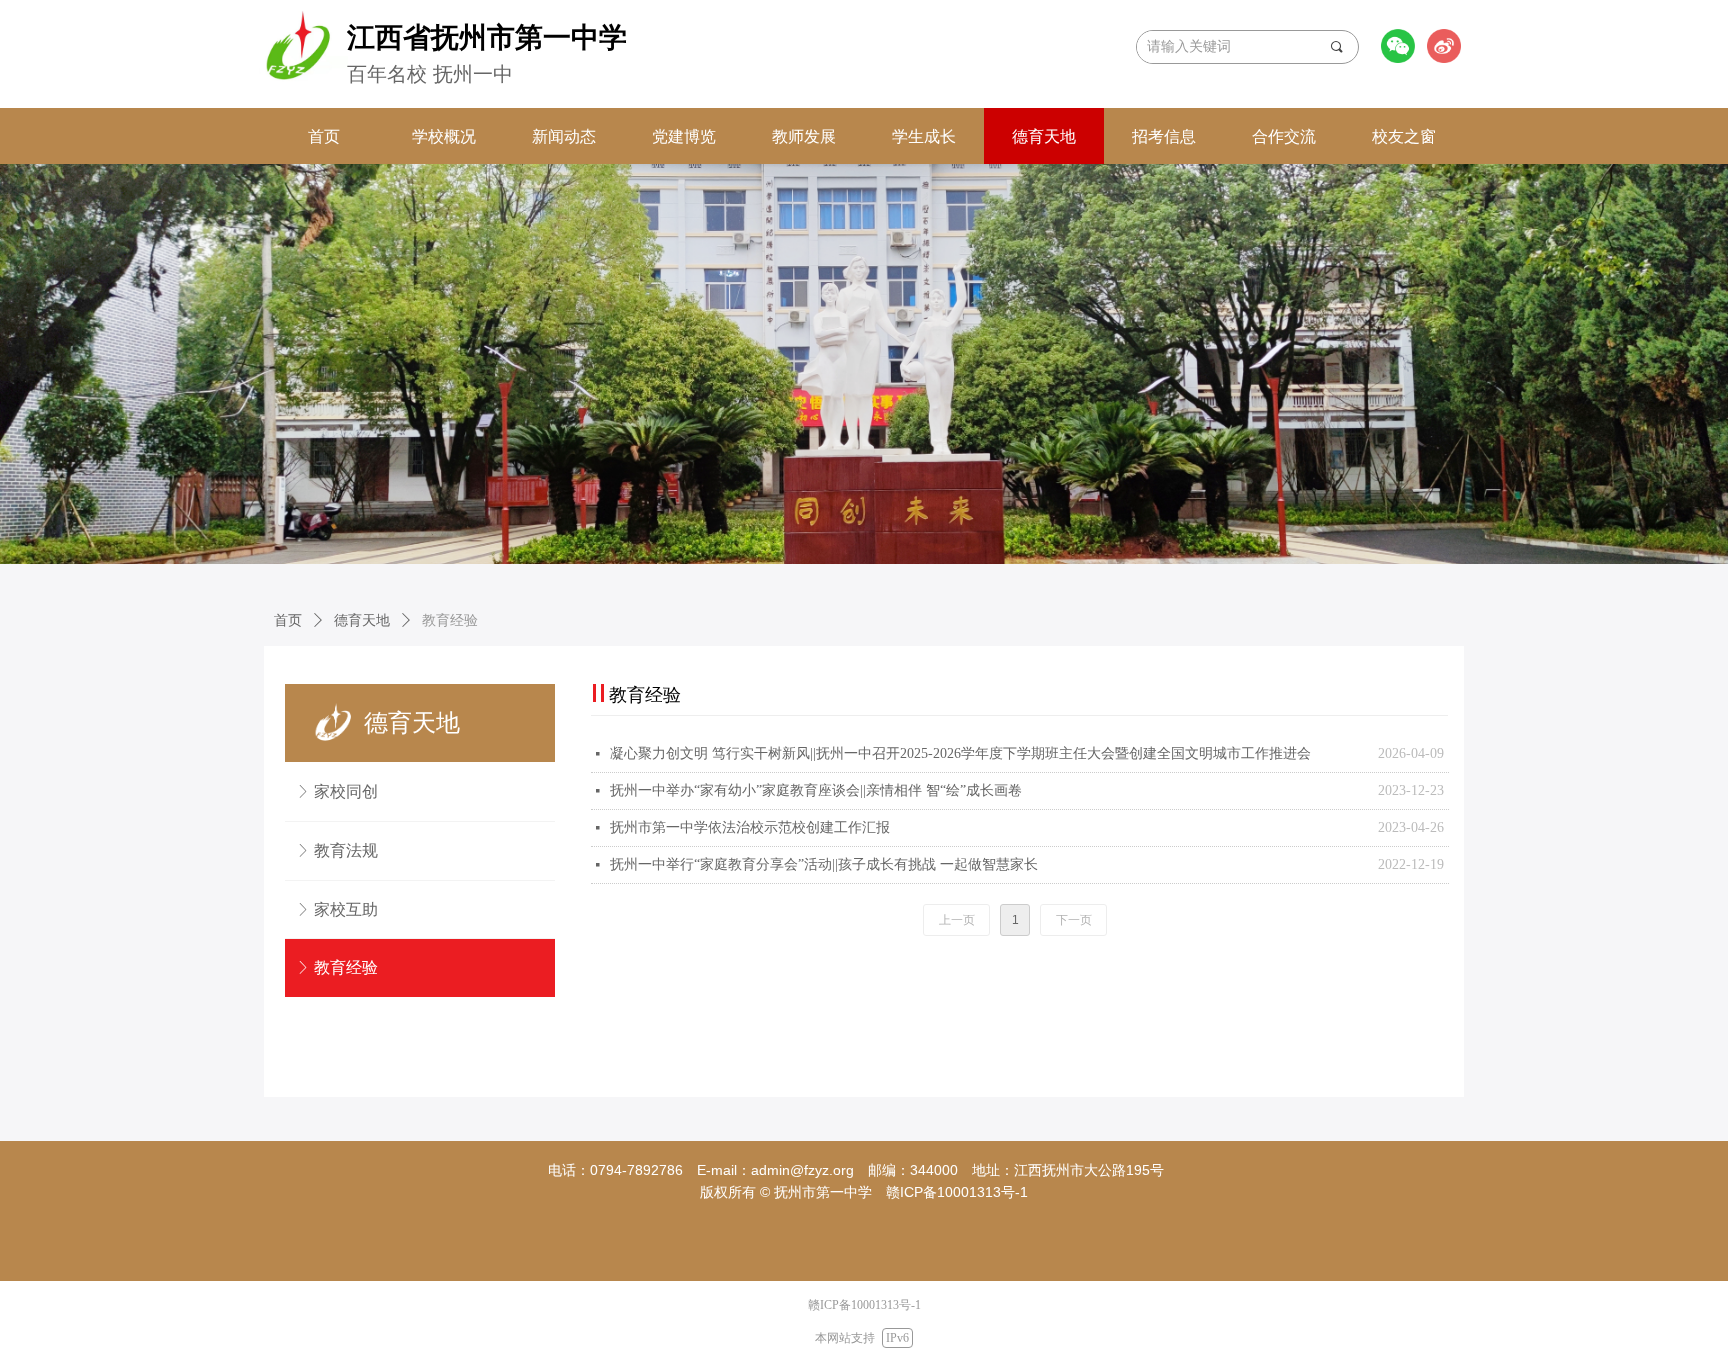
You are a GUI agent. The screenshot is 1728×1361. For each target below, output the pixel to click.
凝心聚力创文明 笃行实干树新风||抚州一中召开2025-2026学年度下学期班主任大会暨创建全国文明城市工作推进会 (960, 753)
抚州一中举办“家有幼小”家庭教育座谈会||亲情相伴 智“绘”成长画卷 (816, 790)
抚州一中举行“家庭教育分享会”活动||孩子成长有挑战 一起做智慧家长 (824, 864)
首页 (288, 620)
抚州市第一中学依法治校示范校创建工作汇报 (750, 827)
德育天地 (362, 620)
